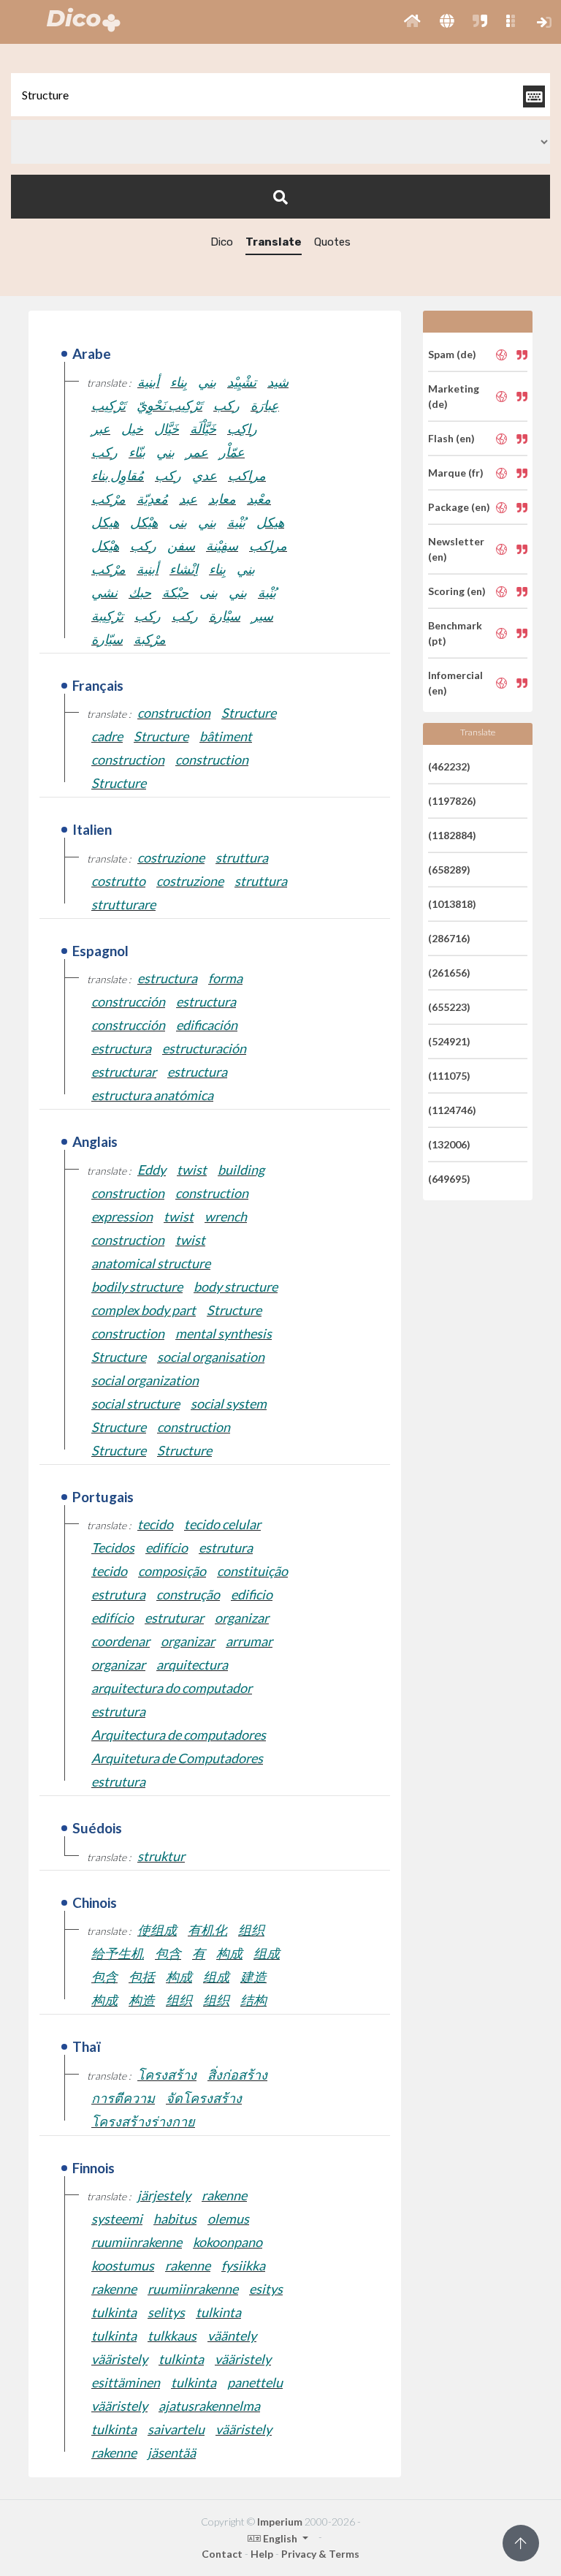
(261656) (449, 973)
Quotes (332, 242)
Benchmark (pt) (455, 633)
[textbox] (280, 95)
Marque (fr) (456, 473)
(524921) (449, 1041)
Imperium (280, 2522)
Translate (274, 242)
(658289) (449, 870)
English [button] (280, 2538)
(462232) (449, 766)
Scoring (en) (457, 591)
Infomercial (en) (455, 683)
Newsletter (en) (456, 549)
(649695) (449, 1179)
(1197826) (452, 801)
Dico (222, 242)
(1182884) (452, 835)
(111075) (449, 1076)
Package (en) (459, 507)
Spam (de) (452, 354)
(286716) (449, 938)
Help (262, 2554)
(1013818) (452, 904)
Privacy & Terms (320, 2554)
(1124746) (452, 1110)
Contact (222, 2554)
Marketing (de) (454, 396)
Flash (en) (451, 438)
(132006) (449, 1144)
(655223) (449, 1007)
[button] (412, 22)
